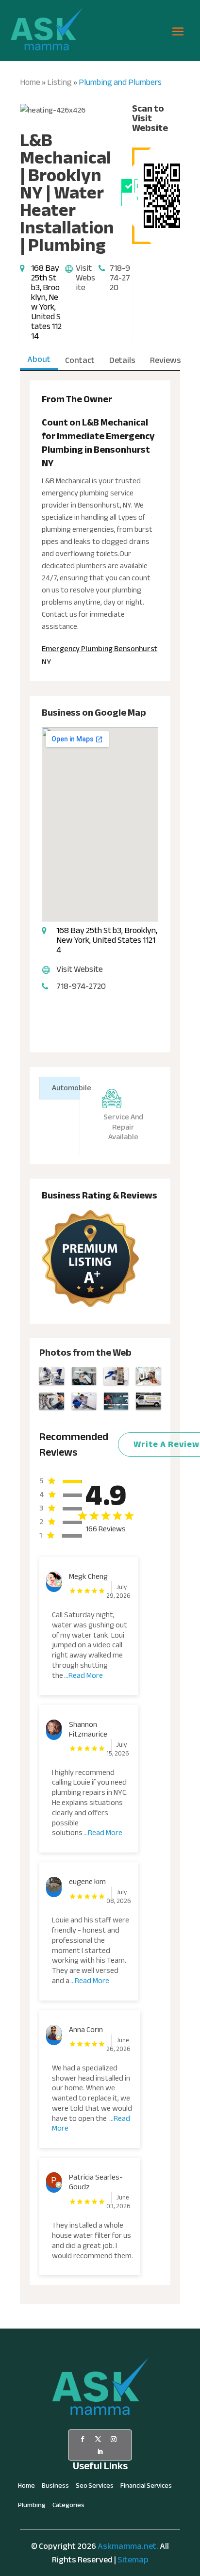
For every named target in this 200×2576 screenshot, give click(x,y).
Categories (68, 2507)
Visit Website (85, 278)
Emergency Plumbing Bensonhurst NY (100, 655)
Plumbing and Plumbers (120, 82)
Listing (59, 82)
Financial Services (146, 2487)
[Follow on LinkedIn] (100, 2452)
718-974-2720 (120, 278)
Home (30, 82)
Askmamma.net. (128, 2546)
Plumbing (32, 2507)
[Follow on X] (98, 2439)
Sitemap (133, 2560)
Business (55, 2487)
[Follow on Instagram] (114, 2439)
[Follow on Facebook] (83, 2439)
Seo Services (95, 2487)
